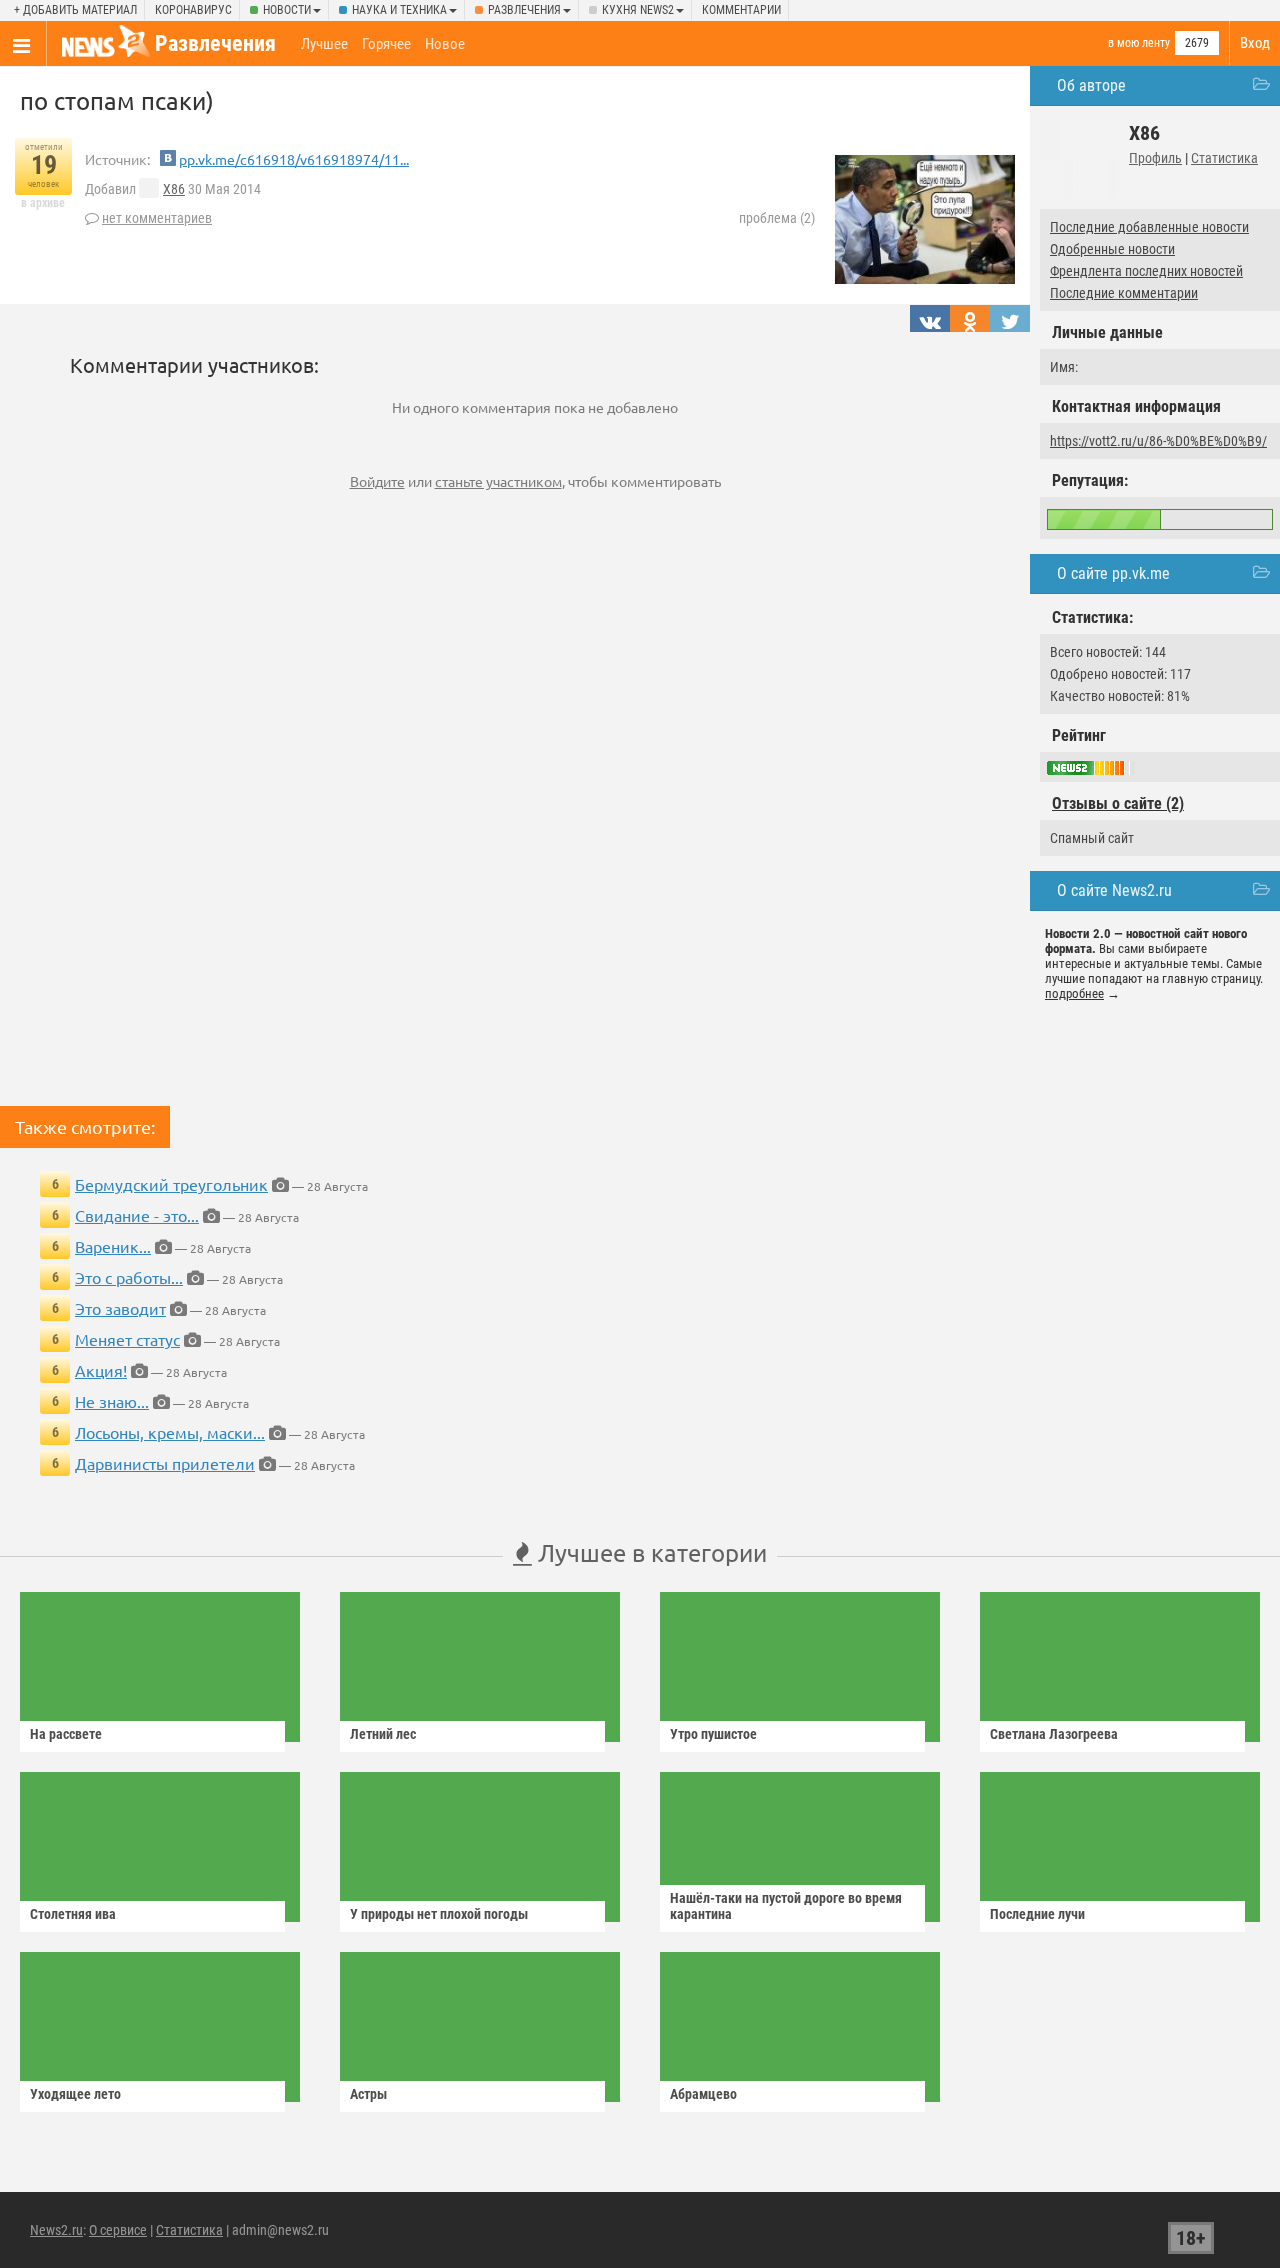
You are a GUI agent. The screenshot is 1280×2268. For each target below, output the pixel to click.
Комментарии (741, 10)
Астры (368, 2094)
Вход (1255, 43)
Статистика (1224, 158)
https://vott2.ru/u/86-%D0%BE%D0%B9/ (1158, 441)
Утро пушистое (713, 1734)
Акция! (101, 1370)
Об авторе (1091, 85)
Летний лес (383, 1734)
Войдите (377, 481)
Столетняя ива (73, 1914)
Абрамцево (703, 2094)
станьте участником (498, 481)
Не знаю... (112, 1401)
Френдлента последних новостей (1146, 271)
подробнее (1074, 993)
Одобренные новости (1112, 249)
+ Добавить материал (75, 10)
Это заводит (120, 1308)
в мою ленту (1139, 43)
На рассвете (66, 1734)
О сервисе (118, 2230)
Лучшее (324, 44)
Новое (445, 44)
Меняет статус (127, 1339)
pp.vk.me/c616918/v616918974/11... (294, 159)
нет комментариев (157, 218)
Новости (287, 10)
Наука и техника (399, 10)
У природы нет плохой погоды (439, 1914)
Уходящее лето (75, 2094)
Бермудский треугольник (171, 1184)
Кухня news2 (638, 10)
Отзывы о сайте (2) (1118, 803)
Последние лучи (1037, 1914)
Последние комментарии (1124, 293)
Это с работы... (129, 1277)
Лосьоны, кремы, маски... (170, 1432)
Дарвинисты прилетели (165, 1463)
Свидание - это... (137, 1215)
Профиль (1155, 158)
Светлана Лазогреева (1054, 1734)
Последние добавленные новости (1149, 227)
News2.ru (56, 2230)
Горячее (386, 44)
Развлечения (524, 10)
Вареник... (113, 1246)
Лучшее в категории (649, 1552)
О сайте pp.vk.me (1113, 573)
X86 (174, 189)
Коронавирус (193, 10)
